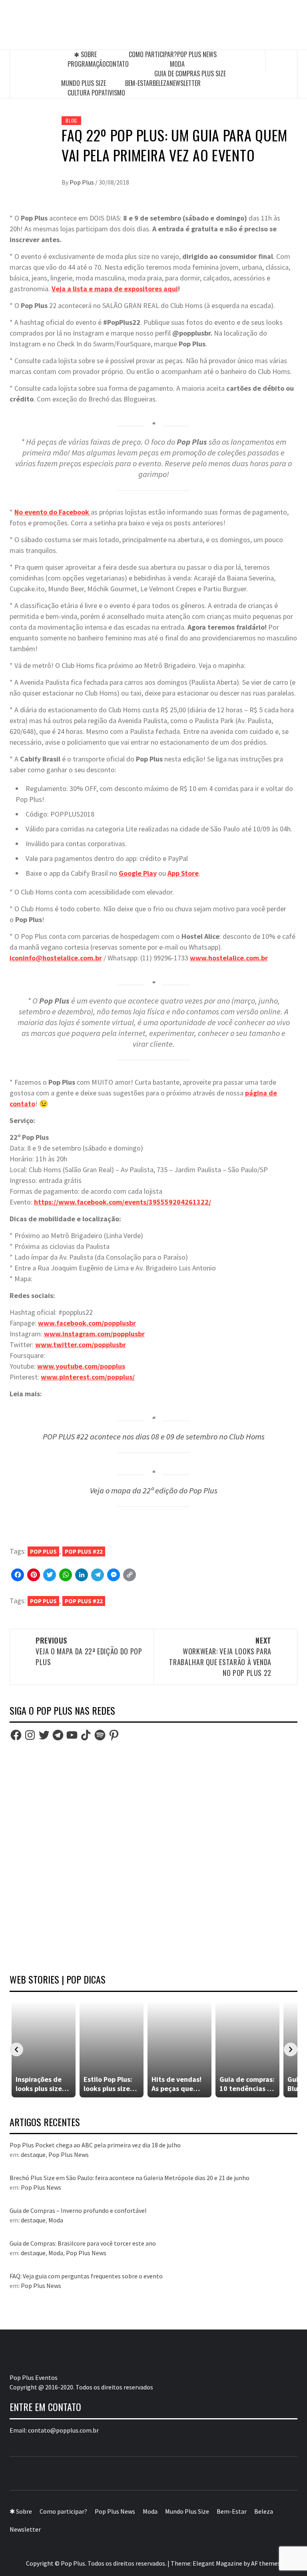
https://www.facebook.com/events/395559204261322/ (123, 1202)
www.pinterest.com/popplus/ (88, 1377)
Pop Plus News (197, 54)
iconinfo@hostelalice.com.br (56, 958)
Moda (177, 64)
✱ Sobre (85, 54)
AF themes (266, 2563)
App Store (183, 873)
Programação (87, 64)
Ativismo (113, 93)
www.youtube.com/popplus (81, 1366)
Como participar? (153, 54)
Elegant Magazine (217, 2563)
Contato (117, 64)
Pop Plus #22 (84, 1551)
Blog (71, 120)
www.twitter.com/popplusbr (81, 1345)
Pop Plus (82, 182)
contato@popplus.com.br (63, 2430)
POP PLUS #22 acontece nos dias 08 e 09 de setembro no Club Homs (154, 1437)
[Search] (281, 61)
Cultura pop (85, 93)
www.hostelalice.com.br (229, 958)
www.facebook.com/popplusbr (87, 1323)
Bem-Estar (139, 83)
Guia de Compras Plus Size (190, 74)
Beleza (161, 83)
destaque (33, 2155)
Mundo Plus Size (84, 83)
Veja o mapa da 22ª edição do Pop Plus (154, 1491)
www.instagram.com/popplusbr (94, 1334)
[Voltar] (16, 2049)
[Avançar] (291, 2049)
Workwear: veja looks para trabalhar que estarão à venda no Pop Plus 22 (220, 1657)
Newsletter (185, 83)
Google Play (138, 873)
